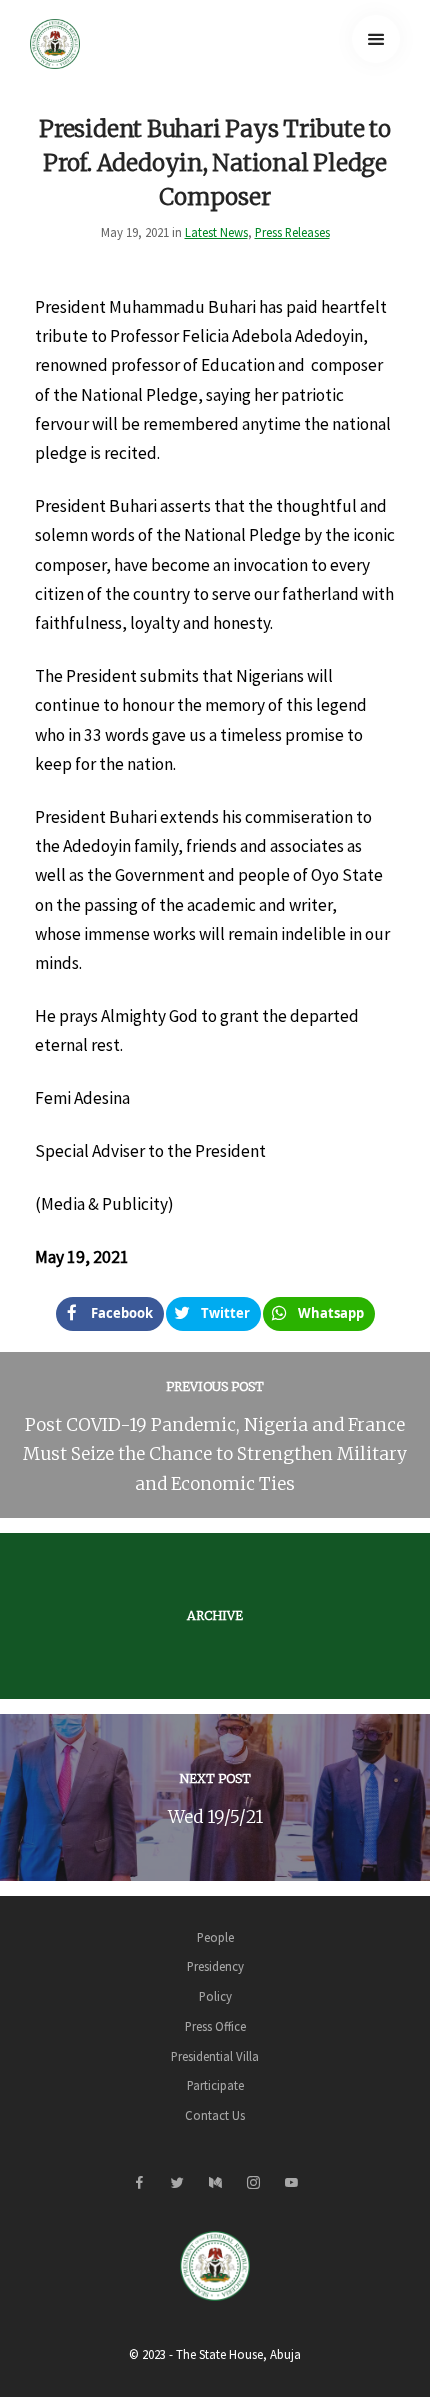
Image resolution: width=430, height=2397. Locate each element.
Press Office (215, 2026)
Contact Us (215, 2115)
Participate (215, 2085)
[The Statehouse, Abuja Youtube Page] (291, 2183)
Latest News (216, 232)
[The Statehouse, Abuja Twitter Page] (177, 2183)
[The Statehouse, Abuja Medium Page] (215, 2183)
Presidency (215, 1966)
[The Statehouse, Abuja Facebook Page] (139, 2183)
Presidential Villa (215, 2056)
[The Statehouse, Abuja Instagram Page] (253, 2183)
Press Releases (292, 232)
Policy (215, 1996)
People (215, 1937)
